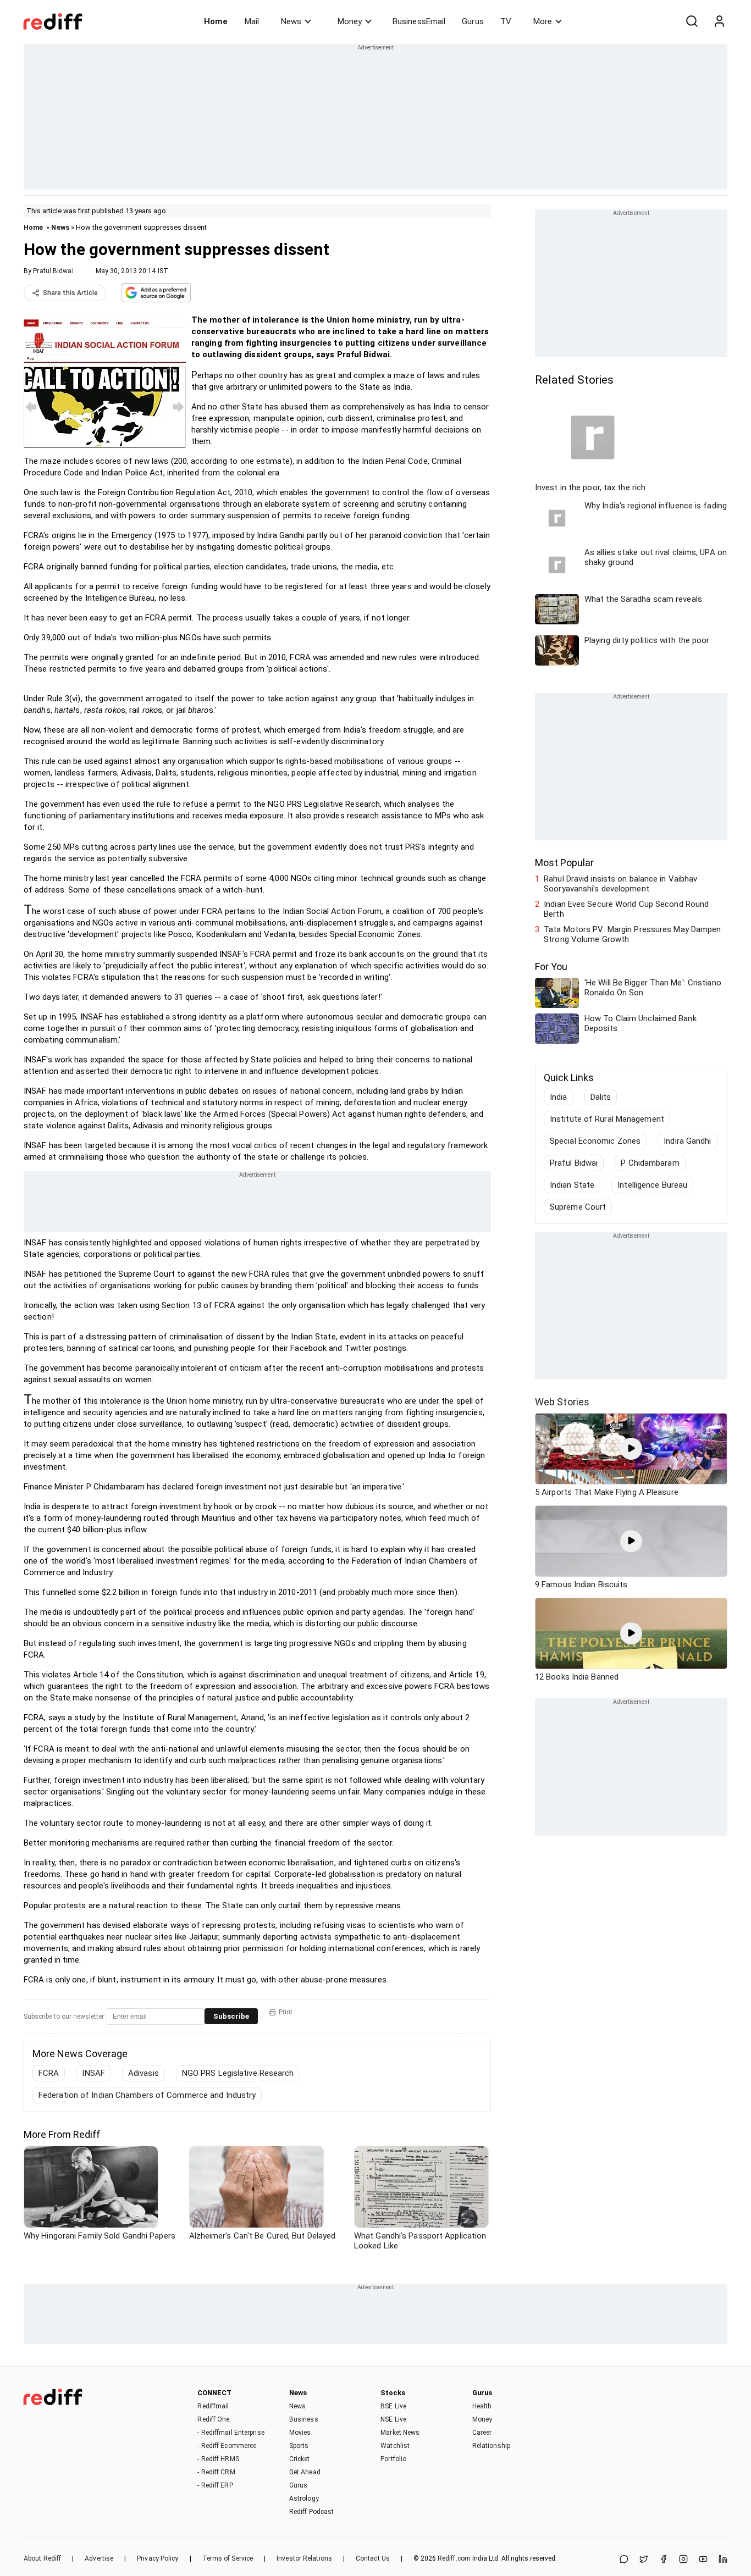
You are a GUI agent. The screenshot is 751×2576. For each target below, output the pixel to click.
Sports (299, 2446)
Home (216, 21)
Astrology (304, 2499)
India (559, 1097)
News (291, 21)
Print (286, 2012)
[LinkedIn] (723, 2560)
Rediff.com (454, 2558)
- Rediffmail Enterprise (231, 2433)
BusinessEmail (419, 21)
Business (304, 2419)
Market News (400, 2433)
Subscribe (231, 2016)
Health (482, 2406)
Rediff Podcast (311, 2512)
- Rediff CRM (216, 2472)
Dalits (601, 1097)
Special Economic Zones (595, 1141)
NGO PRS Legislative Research (238, 2073)
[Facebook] (664, 2560)
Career (482, 2433)
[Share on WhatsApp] (624, 2560)
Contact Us (373, 2558)
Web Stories (562, 1402)
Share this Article (70, 293)
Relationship (491, 2446)
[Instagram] (683, 2560)
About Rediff (42, 2558)
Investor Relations (304, 2558)
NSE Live (393, 2419)
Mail (252, 21)
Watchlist (395, 2446)
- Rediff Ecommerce (227, 2446)
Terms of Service (228, 2558)
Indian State (572, 1185)
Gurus (473, 21)
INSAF (93, 2073)
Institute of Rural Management (607, 1119)
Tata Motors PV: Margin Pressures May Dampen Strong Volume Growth (632, 934)
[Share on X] (644, 2560)
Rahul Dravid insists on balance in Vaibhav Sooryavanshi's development (620, 884)
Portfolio (393, 2459)
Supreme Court (578, 1207)
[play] (631, 1449)
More (543, 21)
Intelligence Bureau (652, 1185)
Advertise (99, 2558)
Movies (300, 2433)
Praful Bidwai (53, 271)
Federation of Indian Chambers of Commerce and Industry (147, 2095)
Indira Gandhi (687, 1141)
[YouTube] (703, 2560)
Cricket (300, 2459)
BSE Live (393, 2406)
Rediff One (213, 2419)
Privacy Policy (158, 2558)
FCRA (49, 2073)
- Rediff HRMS (218, 2459)
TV (506, 21)
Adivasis (143, 2073)
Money (350, 21)
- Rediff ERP (215, 2485)
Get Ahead (305, 2472)
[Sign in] (719, 21)
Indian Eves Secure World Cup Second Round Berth (626, 909)
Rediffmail (213, 2406)
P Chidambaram (650, 1163)
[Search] (692, 21)
